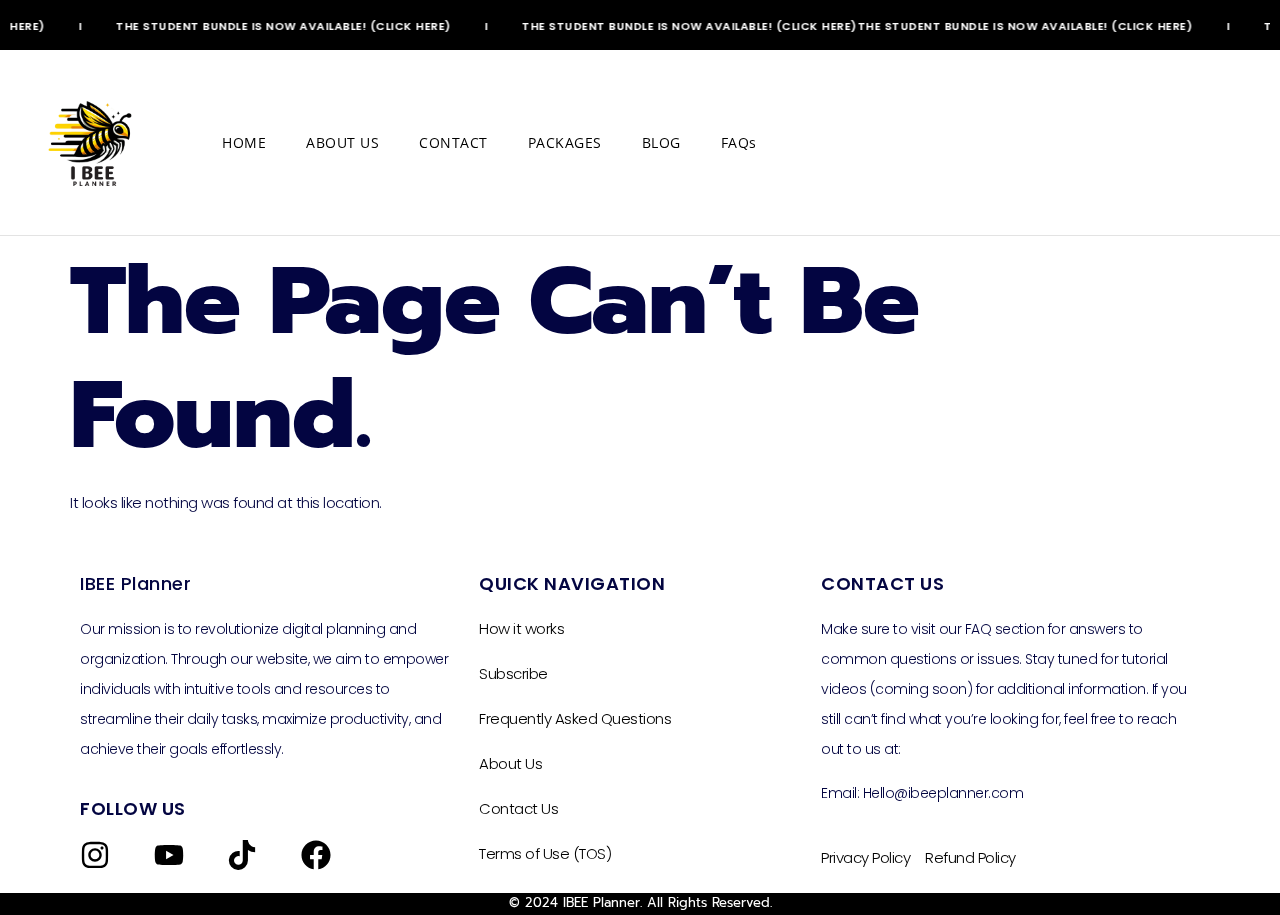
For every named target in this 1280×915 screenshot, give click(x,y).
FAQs (739, 142)
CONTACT (453, 142)
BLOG (661, 142)
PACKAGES (565, 142)
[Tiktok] (242, 855)
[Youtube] (169, 855)
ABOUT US (342, 142)
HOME (244, 142)
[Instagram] (95, 855)
